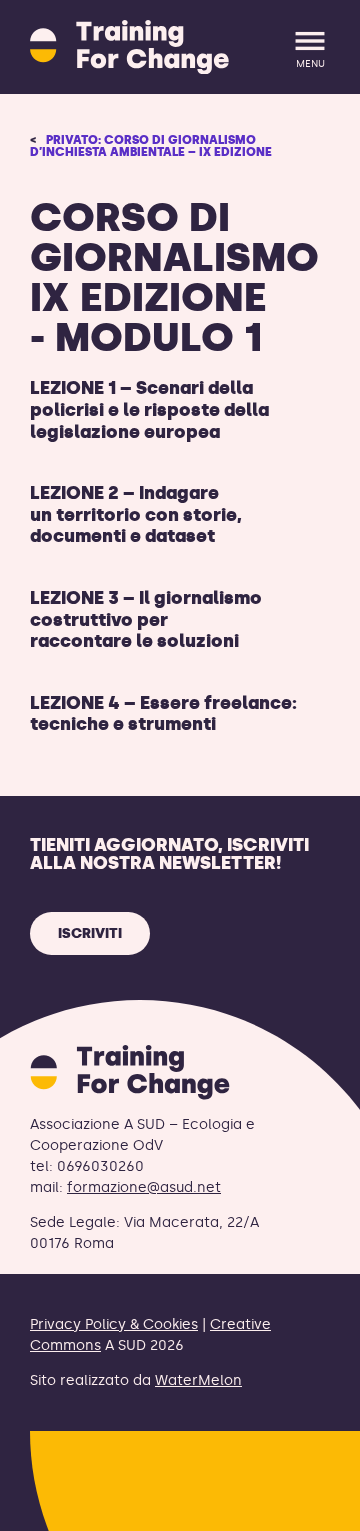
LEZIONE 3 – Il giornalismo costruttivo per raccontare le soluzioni (146, 619)
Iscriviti (90, 933)
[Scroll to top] (312, 1503)
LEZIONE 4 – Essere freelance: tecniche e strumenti (163, 714)
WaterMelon (198, 1380)
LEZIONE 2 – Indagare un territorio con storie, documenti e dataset (136, 514)
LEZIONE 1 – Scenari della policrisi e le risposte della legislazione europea (149, 409)
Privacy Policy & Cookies (114, 1324)
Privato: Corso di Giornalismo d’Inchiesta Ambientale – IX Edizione (151, 146)
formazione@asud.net (144, 1187)
